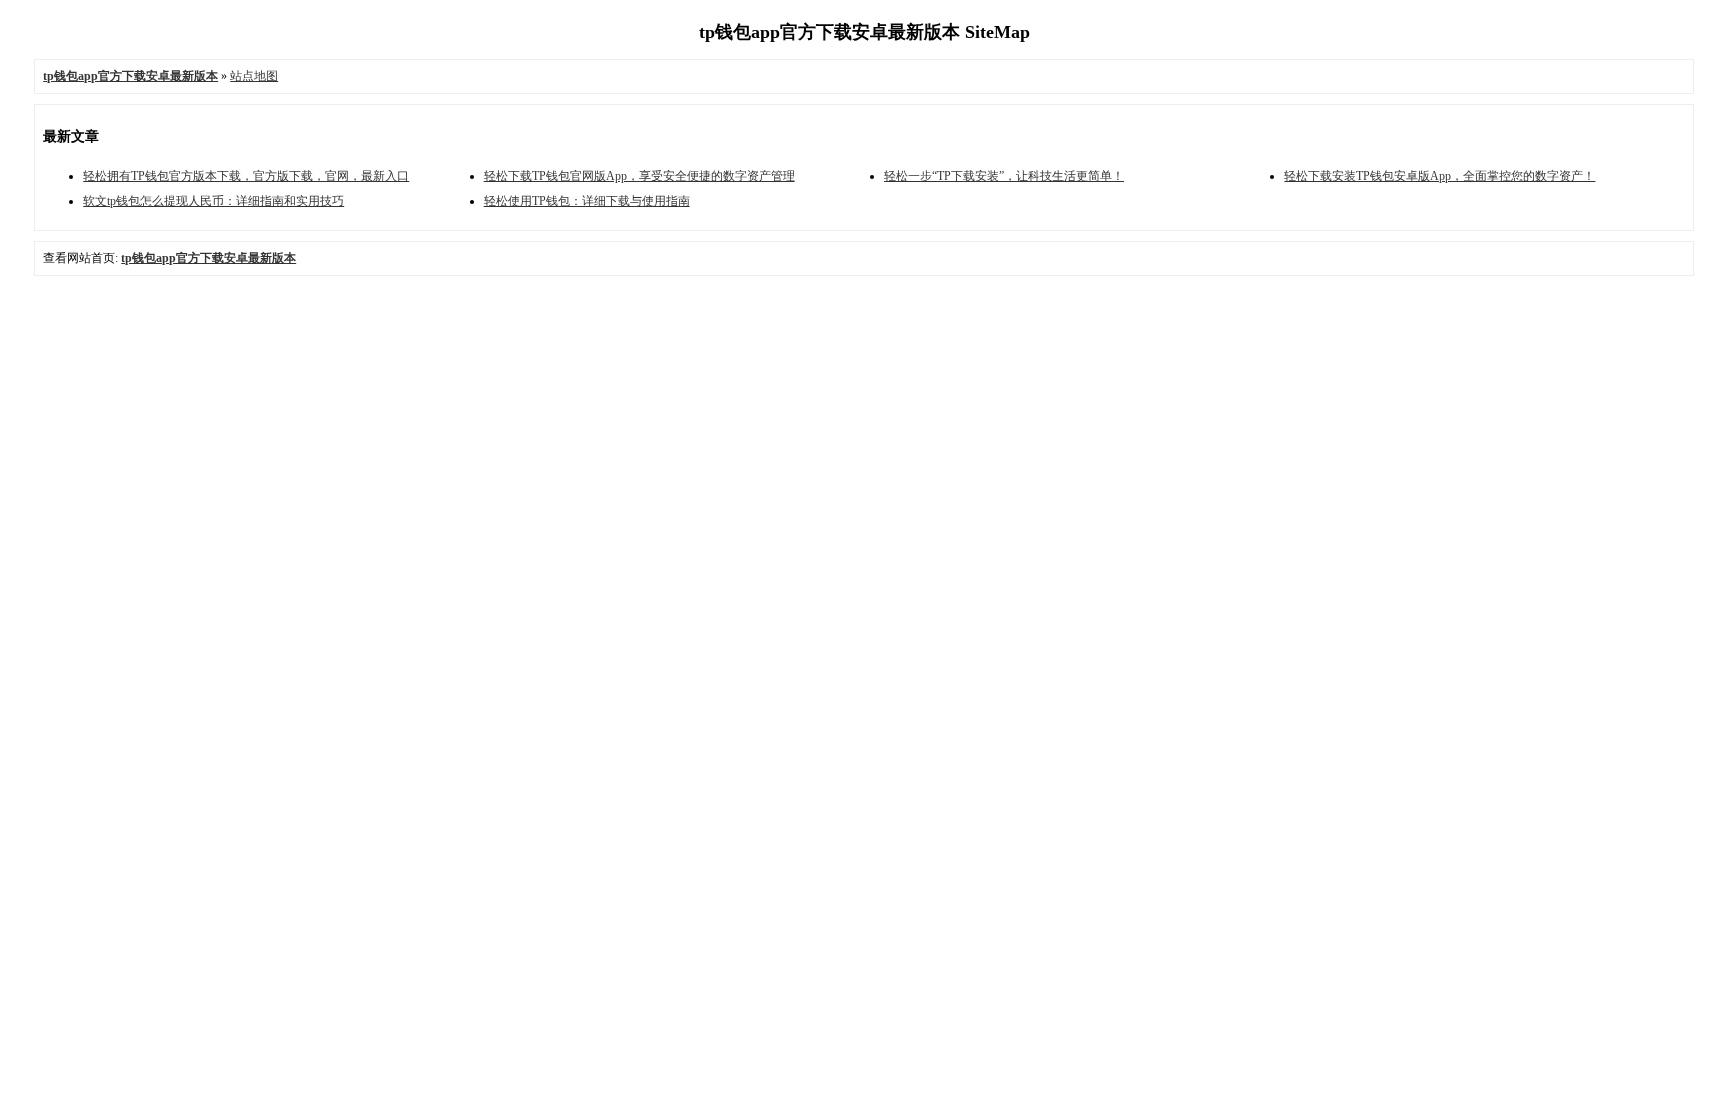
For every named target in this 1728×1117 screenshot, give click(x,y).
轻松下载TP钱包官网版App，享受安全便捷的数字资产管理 (639, 176)
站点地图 (254, 76)
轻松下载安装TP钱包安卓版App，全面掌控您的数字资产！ (1439, 176)
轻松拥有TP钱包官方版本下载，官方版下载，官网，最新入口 (246, 176)
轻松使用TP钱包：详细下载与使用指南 (587, 201)
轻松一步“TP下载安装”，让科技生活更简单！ (1004, 176)
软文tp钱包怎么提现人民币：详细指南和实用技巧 (213, 201)
